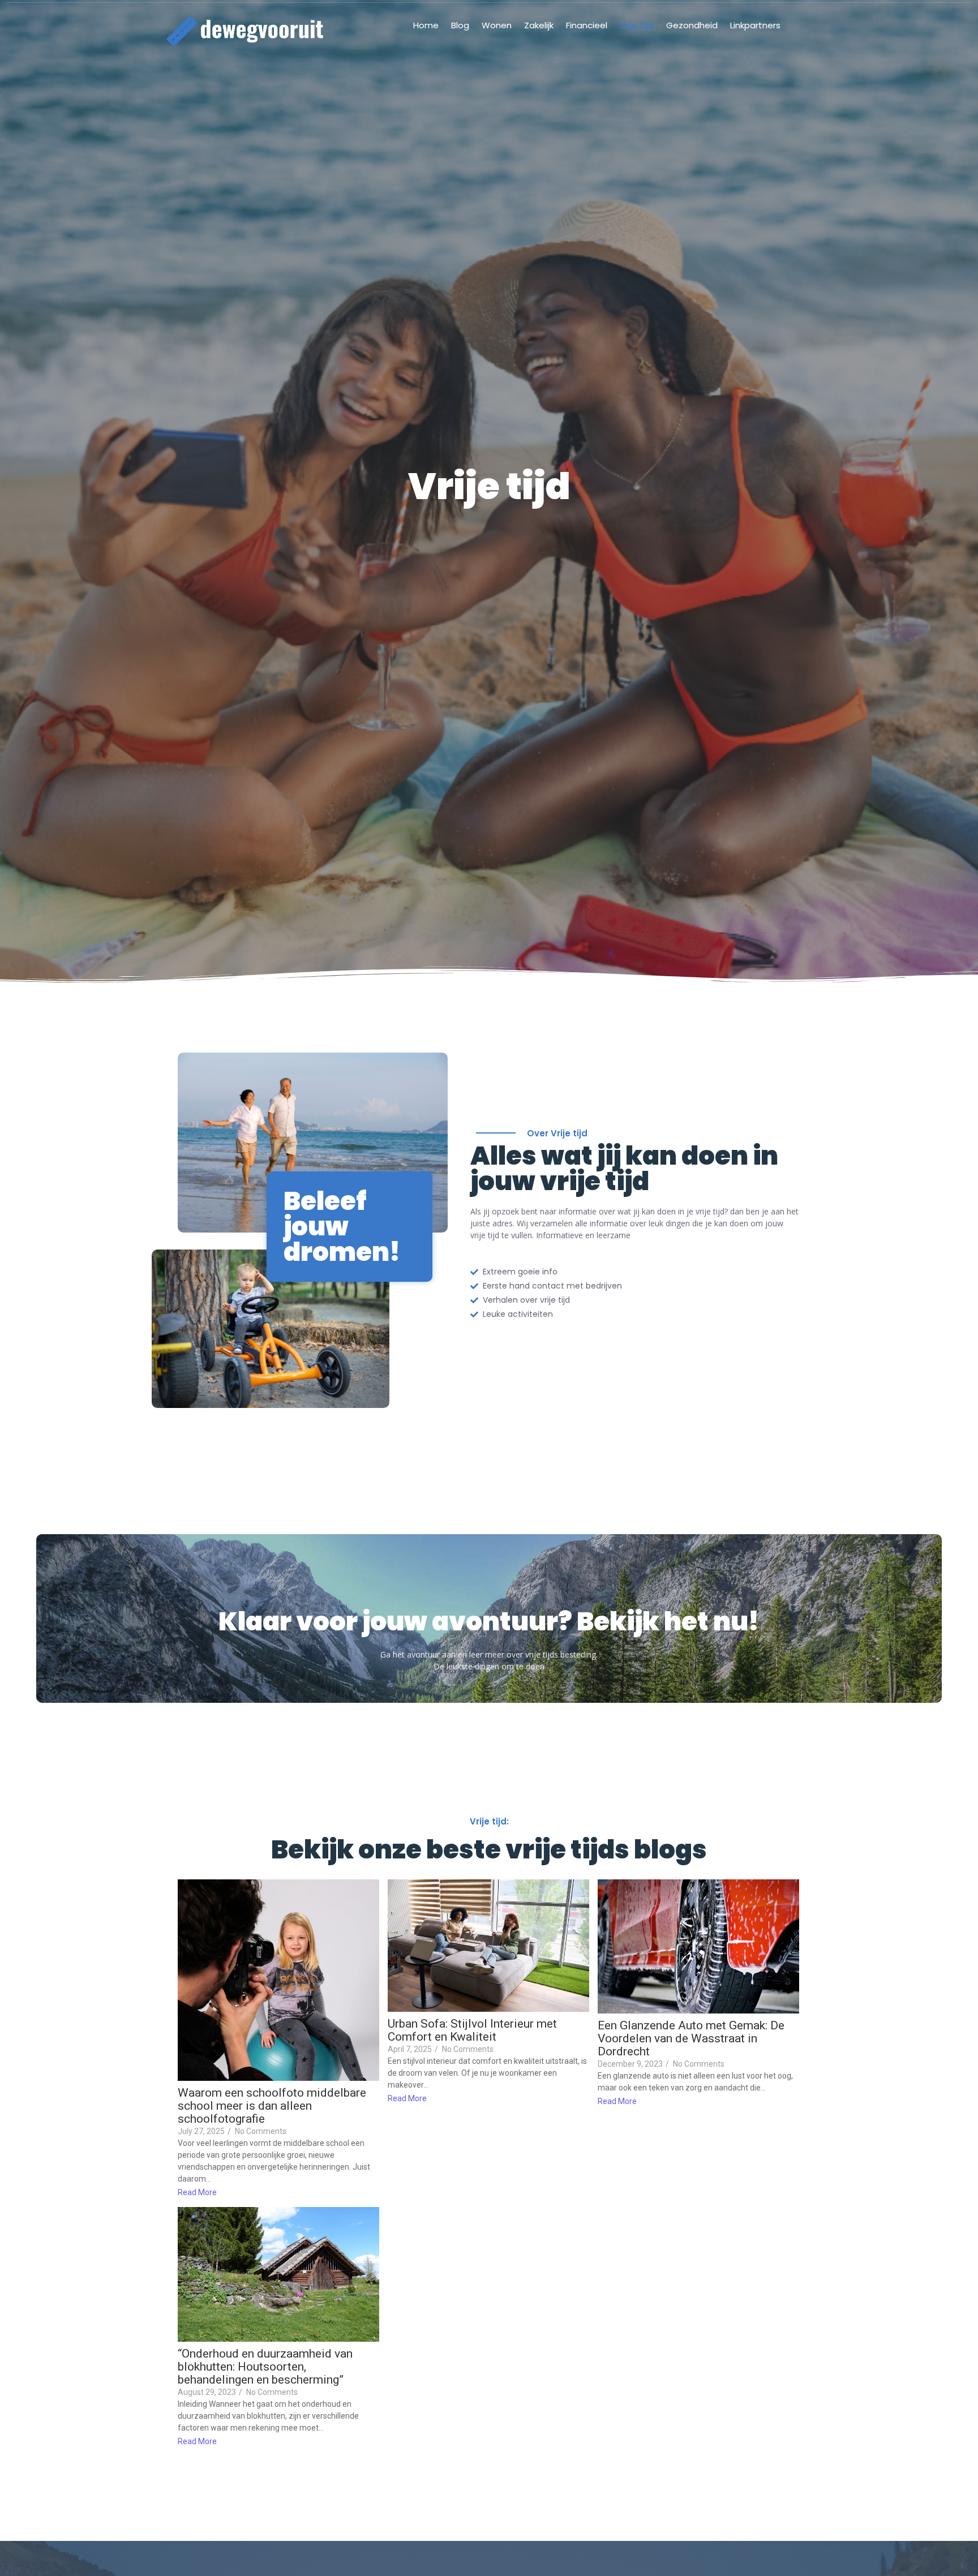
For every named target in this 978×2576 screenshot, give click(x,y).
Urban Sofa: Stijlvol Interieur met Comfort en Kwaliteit (472, 2030)
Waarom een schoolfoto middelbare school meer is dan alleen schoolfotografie (272, 2106)
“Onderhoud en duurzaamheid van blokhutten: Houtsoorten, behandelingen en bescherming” (265, 2367)
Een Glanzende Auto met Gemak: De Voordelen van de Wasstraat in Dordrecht (691, 2039)
